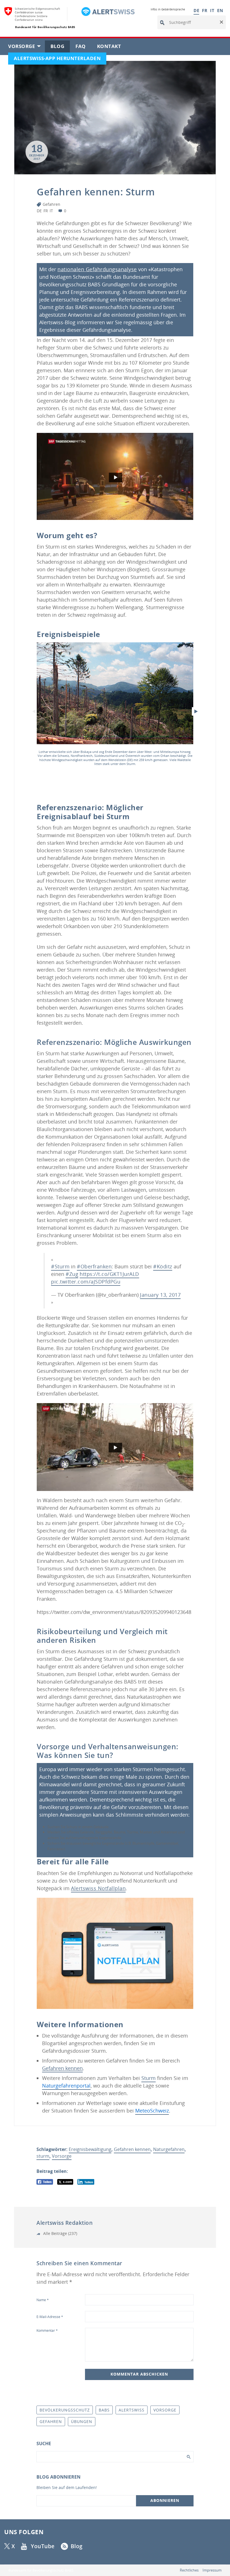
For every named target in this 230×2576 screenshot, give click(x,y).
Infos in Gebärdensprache (168, 9)
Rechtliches (189, 2570)
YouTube (43, 2546)
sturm (43, 2156)
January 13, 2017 (160, 1295)
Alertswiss (132, 2410)
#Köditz (163, 1266)
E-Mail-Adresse (50, 2317)
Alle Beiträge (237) (60, 2233)
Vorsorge (27, 48)
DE (196, 10)
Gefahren (51, 204)
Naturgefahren (169, 2149)
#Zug (72, 1274)
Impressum (212, 2570)
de (39, 211)
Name (43, 2300)
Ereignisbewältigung (90, 2149)
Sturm (149, 2078)
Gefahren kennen (132, 2149)
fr (46, 211)
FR (205, 10)
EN (220, 10)
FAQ (83, 48)
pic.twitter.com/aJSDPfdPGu (86, 1282)
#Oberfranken (94, 1266)
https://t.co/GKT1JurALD (109, 1274)
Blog (60, 48)
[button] (221, 22)
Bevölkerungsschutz (65, 2410)
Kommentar (47, 2330)
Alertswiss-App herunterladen (60, 60)
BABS (104, 2410)
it (51, 211)
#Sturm (60, 1266)
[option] (115, 705)
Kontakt (112, 48)
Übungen (82, 2421)
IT (212, 10)
